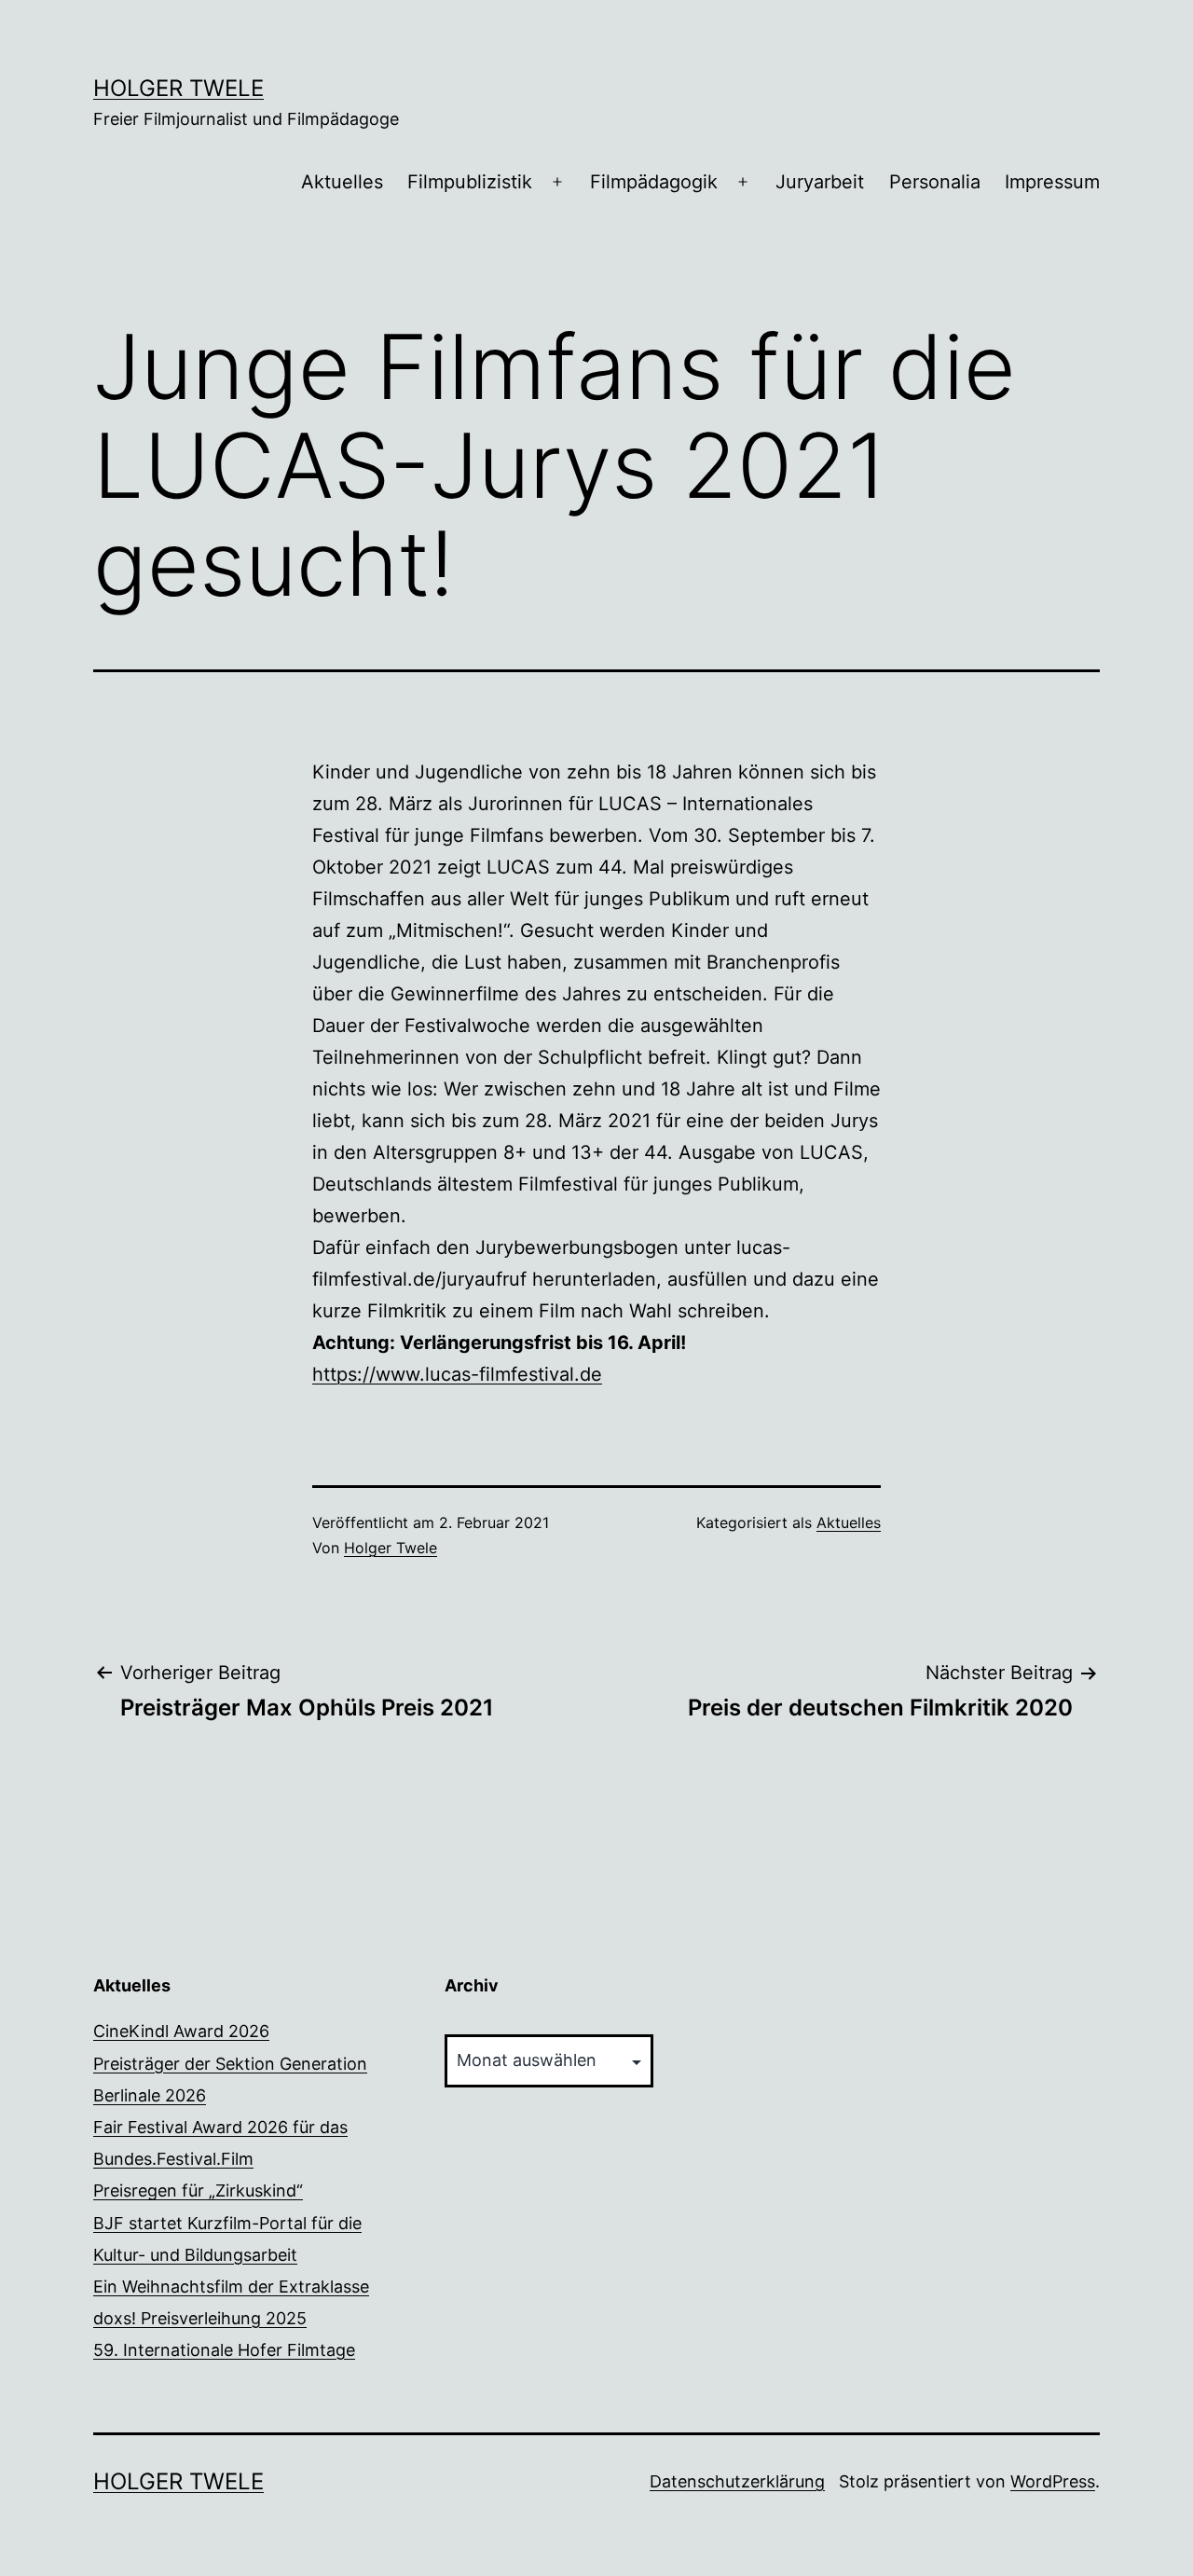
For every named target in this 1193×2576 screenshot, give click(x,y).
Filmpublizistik (470, 182)
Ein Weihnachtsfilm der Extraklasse (231, 2287)
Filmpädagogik (654, 182)
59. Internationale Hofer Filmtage (224, 2350)
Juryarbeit (820, 182)
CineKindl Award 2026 (181, 2031)
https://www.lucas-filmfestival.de (457, 1374)
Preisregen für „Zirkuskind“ (198, 2190)
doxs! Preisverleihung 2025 (200, 2318)
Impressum (1052, 182)
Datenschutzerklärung (737, 2481)
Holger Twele (178, 88)
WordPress (1053, 2481)
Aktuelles (342, 182)
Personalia (935, 182)
